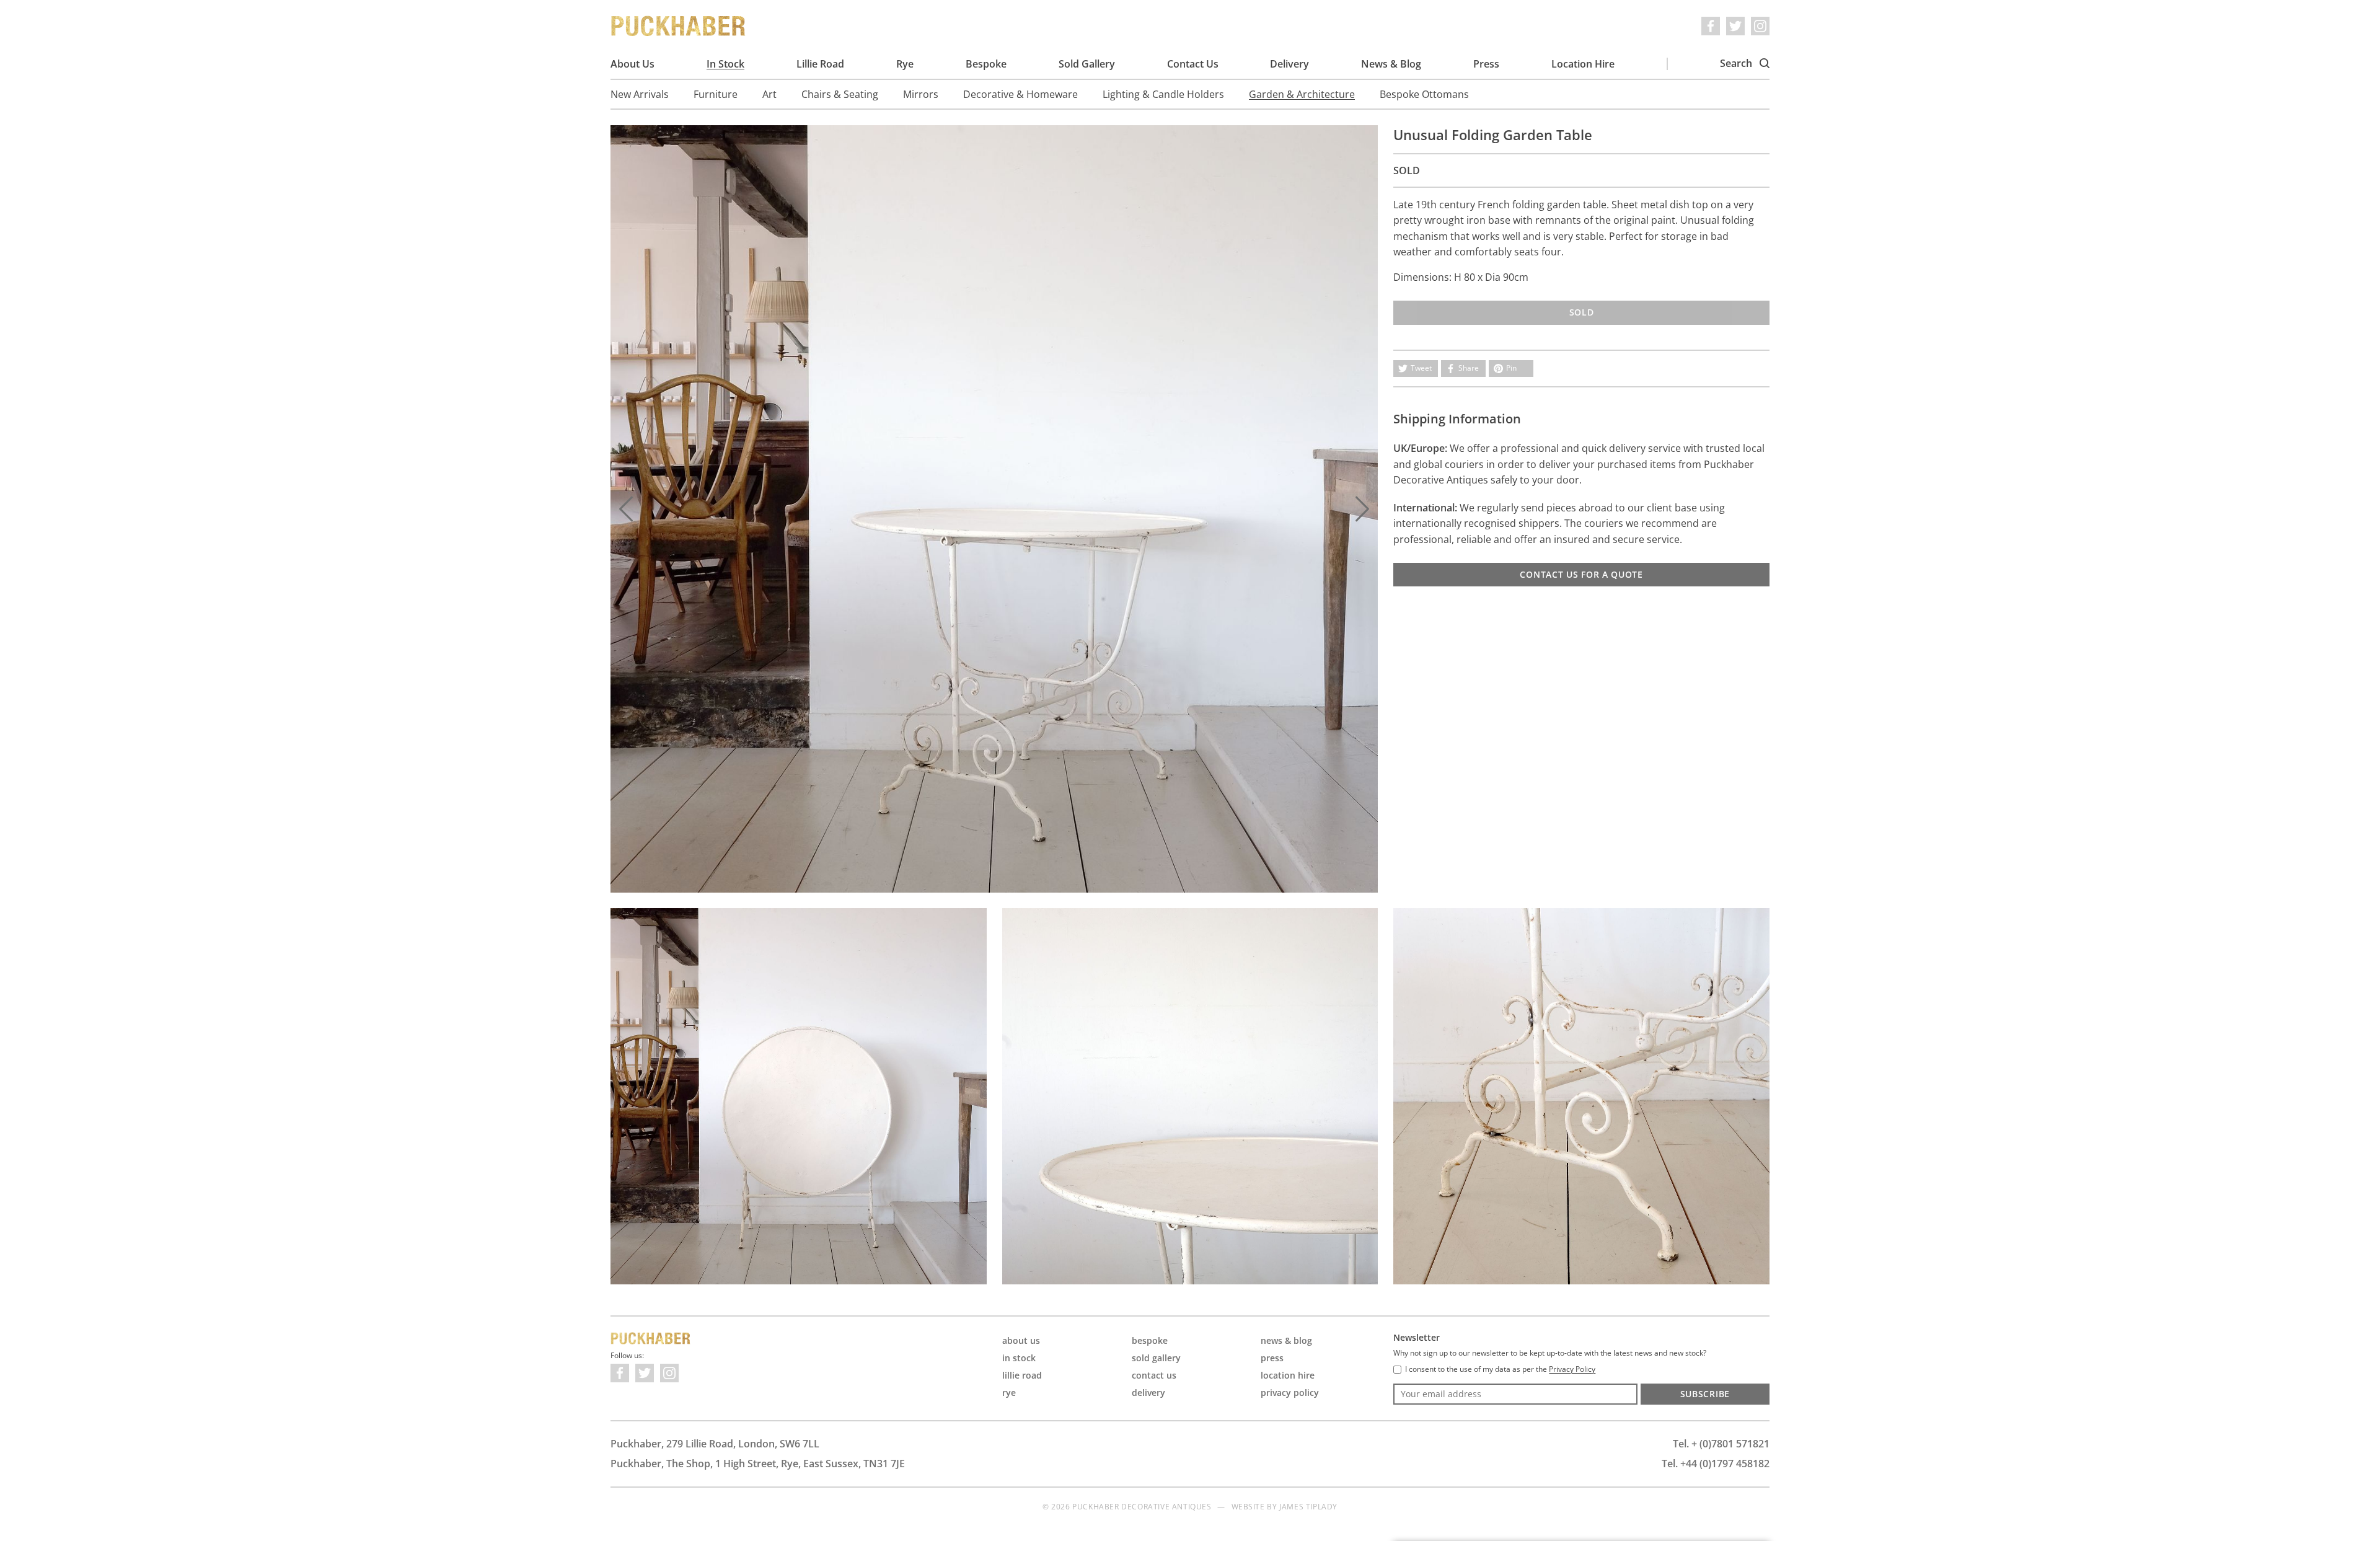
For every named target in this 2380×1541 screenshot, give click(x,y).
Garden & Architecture (1302, 94)
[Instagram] (1760, 26)
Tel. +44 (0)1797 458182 (1716, 1464)
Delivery (1289, 64)
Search (1737, 63)
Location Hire (1583, 64)
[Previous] (626, 509)
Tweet (1421, 368)
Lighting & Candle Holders (1163, 94)
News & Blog (1391, 64)
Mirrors (921, 94)
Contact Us (1193, 64)
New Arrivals (640, 94)
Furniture (716, 94)
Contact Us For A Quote (1581, 574)
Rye (905, 64)
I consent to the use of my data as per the (1500, 1369)
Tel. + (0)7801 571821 (1721, 1444)
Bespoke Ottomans (1424, 94)
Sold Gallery (1087, 64)
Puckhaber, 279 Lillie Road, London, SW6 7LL (715, 1444)
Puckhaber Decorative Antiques (679, 26)
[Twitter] (1735, 26)
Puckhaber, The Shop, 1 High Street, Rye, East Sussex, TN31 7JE (758, 1464)
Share (1469, 368)
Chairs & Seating (840, 94)
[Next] (1362, 509)
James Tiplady (1308, 1507)
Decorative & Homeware (1020, 94)
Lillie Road (820, 64)
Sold (1582, 312)
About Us (632, 64)
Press (1486, 64)
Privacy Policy (1290, 1393)
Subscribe (1705, 1394)
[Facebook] (1711, 26)
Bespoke (986, 64)
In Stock (725, 64)
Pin (1511, 368)
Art (769, 94)
